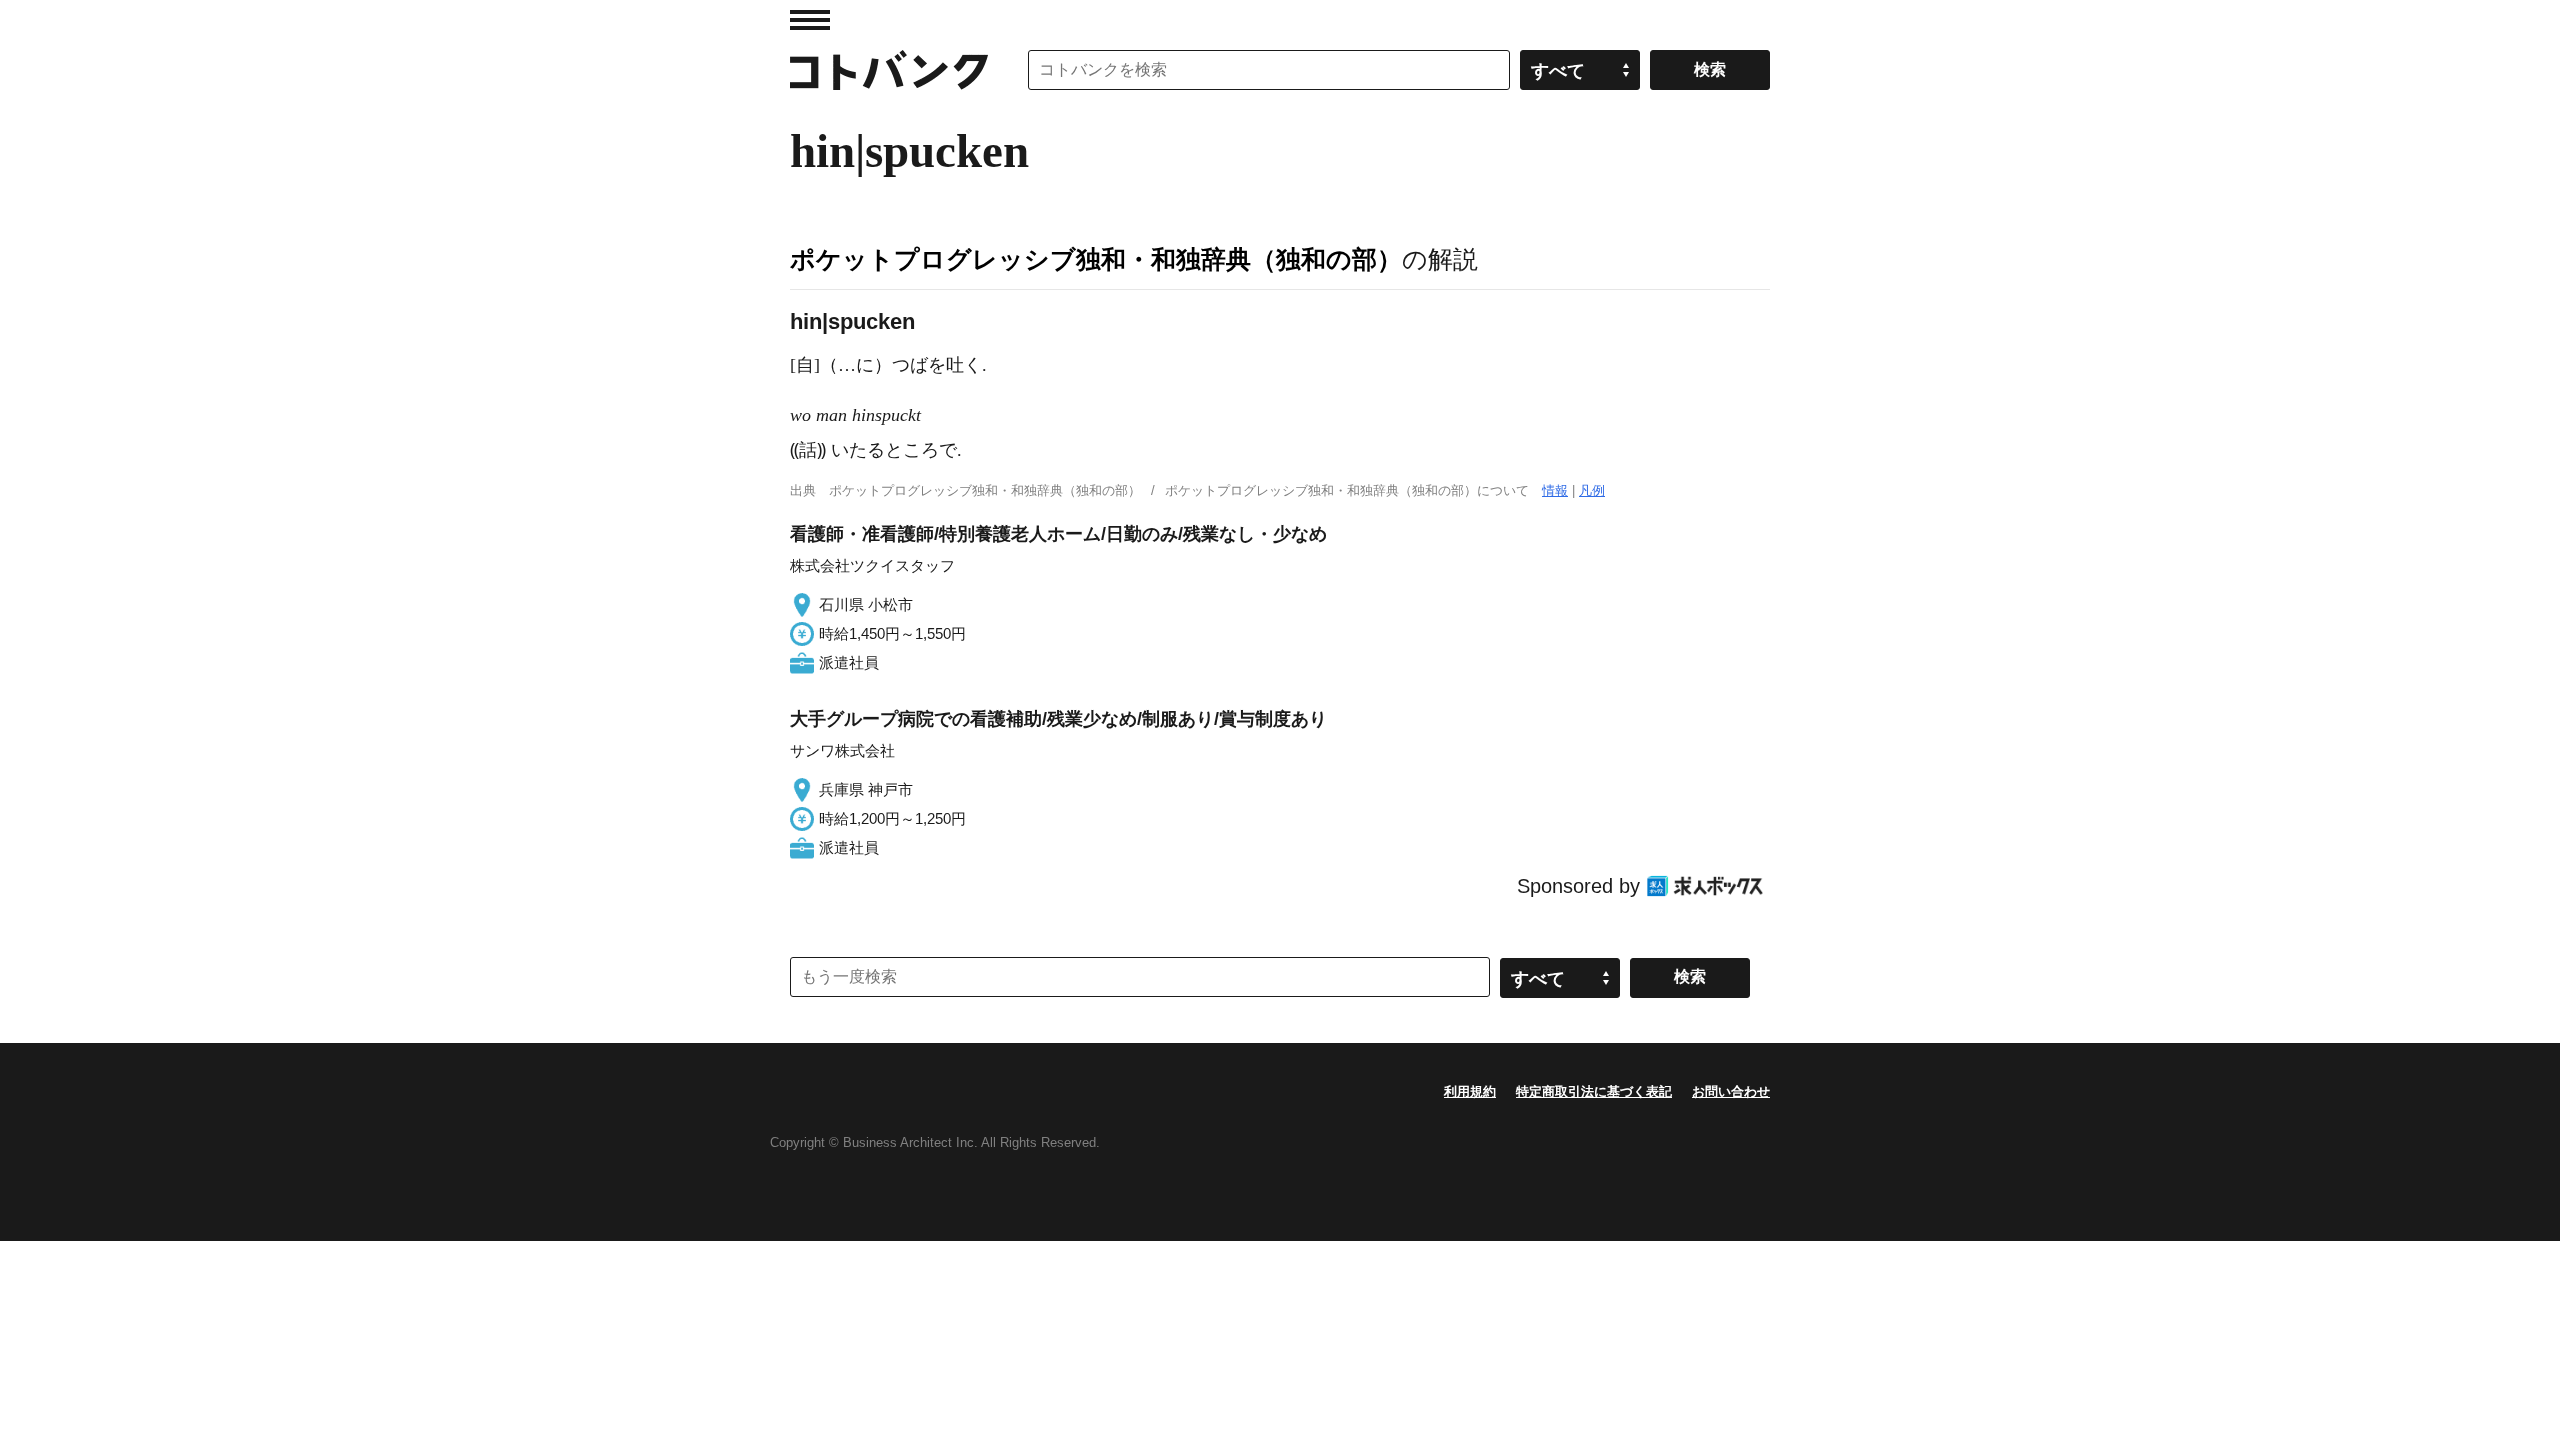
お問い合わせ (1731, 1091)
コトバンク (889, 70)
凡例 (1592, 490)
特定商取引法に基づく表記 (1594, 1091)
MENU (810, 20)
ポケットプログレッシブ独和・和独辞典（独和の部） (1096, 259)
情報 (1555, 490)
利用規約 (1470, 1091)
